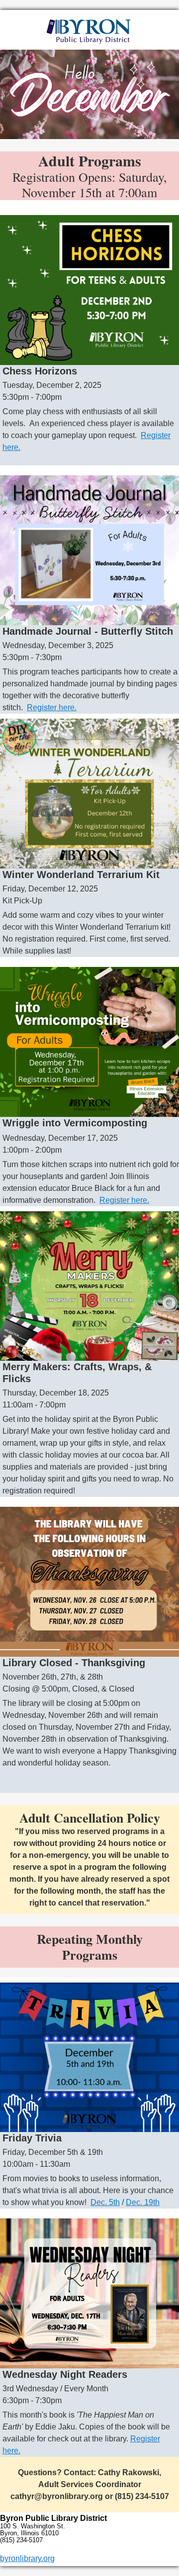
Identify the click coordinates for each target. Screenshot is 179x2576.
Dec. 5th (105, 2202)
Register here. (52, 707)
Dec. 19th (143, 2202)
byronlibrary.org (27, 2558)
